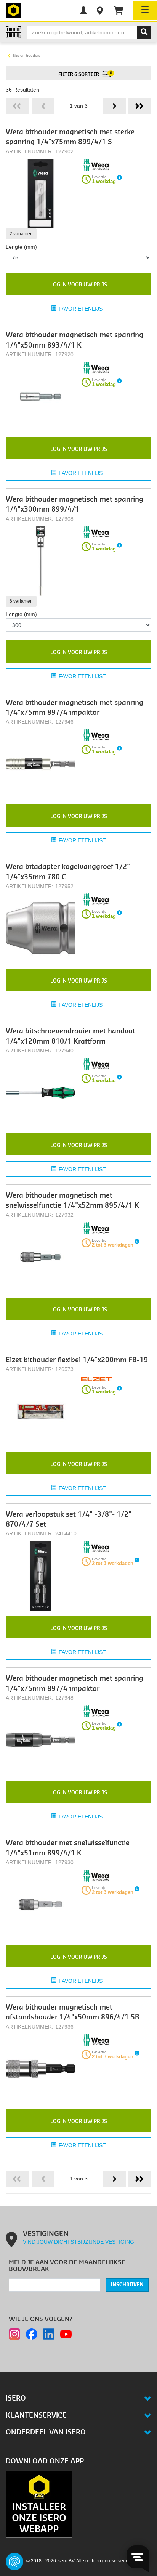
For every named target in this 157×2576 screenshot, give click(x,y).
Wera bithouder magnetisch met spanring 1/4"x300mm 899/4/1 (74, 504)
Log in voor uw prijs (79, 285)
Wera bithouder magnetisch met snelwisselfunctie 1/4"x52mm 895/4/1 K (72, 1201)
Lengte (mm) (21, 247)
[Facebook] (32, 2334)
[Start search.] (144, 32)
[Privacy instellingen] (14, 2562)
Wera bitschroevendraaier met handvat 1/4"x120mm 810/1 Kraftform (70, 1036)
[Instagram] (14, 2334)
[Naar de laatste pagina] (140, 106)
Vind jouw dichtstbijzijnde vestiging (78, 2242)
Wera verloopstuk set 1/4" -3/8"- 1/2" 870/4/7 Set (69, 1520)
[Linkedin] (49, 2334)
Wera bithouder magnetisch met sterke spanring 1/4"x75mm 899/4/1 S (70, 137)
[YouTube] (66, 2334)
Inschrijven (127, 2285)
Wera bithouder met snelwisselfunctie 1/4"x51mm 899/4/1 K (68, 1848)
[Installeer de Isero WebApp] (39, 2504)
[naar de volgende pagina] (114, 106)
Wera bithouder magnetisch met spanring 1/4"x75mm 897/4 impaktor (74, 708)
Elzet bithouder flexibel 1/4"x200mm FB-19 (77, 1360)
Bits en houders (26, 56)
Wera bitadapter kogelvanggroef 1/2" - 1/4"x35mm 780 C (70, 872)
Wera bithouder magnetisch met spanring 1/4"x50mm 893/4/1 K (74, 340)
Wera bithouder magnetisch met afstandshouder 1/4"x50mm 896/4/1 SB (73, 2012)
